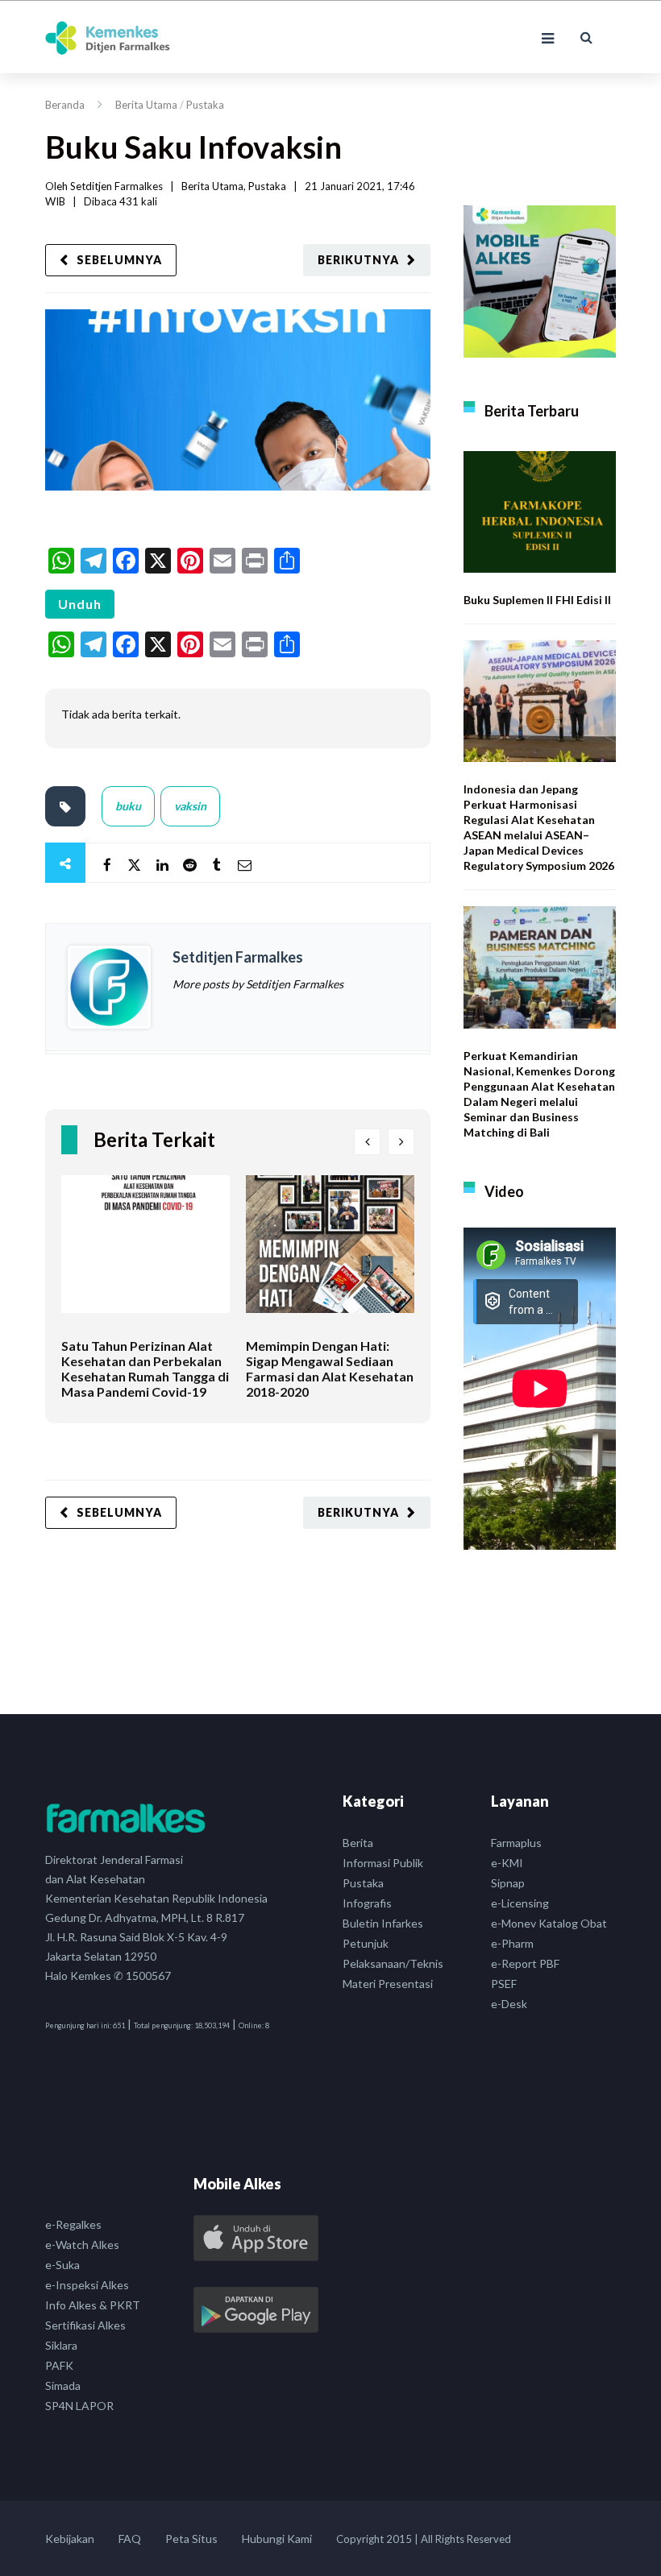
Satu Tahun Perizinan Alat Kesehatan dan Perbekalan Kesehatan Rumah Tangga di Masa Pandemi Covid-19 (145, 1369)
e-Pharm (512, 1943)
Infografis (367, 1903)
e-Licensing (520, 1903)
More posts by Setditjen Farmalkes (258, 984)
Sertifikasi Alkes (85, 2325)
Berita (358, 1843)
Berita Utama (146, 105)
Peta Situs (191, 2539)
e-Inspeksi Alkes (87, 2285)
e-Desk (509, 2004)
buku (128, 806)
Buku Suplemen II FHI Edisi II (537, 600)
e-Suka (62, 2265)
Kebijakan (70, 2539)
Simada (63, 2385)
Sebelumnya (119, 260)
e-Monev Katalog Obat (549, 1923)
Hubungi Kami (277, 2539)
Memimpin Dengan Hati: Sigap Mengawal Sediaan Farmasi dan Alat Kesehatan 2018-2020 (330, 1369)
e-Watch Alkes (82, 2245)
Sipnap (508, 1883)
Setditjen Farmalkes (116, 186)
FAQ (130, 2539)
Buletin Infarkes (383, 1923)
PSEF (504, 1984)
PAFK (59, 2365)
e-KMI (507, 1863)
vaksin (190, 806)
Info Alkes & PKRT (93, 2305)
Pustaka (205, 105)
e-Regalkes (73, 2224)
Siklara (61, 2345)
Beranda (65, 105)
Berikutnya (358, 260)
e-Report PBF (525, 1963)
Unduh (80, 604)
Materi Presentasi (388, 1984)
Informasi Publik (383, 1863)
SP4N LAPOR (79, 2406)
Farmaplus (516, 1843)
